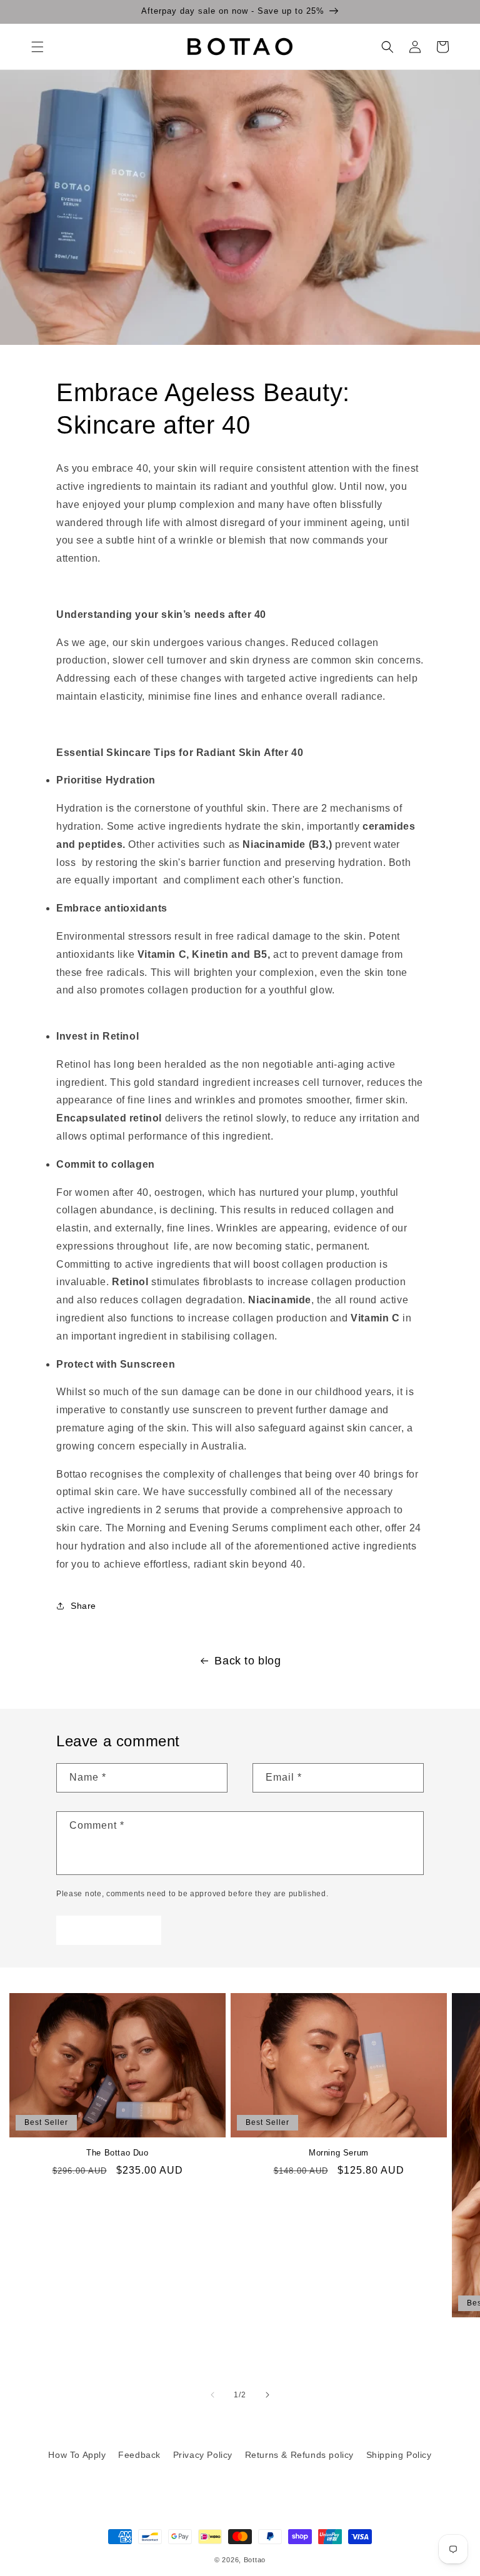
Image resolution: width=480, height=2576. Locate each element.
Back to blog (247, 1661)
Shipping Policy (399, 2455)
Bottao (255, 2560)
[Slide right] (267, 2395)
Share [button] (83, 1606)
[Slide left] (212, 2395)
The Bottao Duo (117, 2153)
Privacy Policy (203, 2455)
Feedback (139, 2455)
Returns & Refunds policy (299, 2455)
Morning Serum (339, 2153)
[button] (37, 47)
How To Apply (77, 2455)
